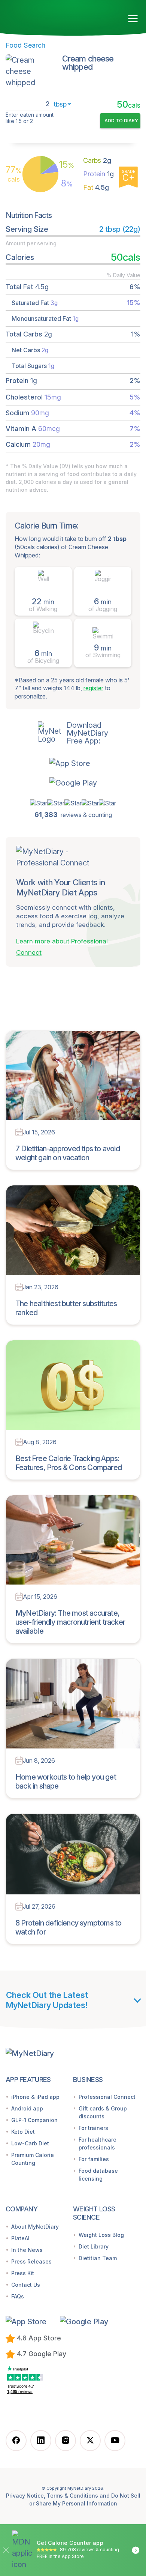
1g (98, 174)
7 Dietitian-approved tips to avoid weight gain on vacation (68, 1153)
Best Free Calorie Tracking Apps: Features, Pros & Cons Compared (69, 1463)
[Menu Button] (133, 19)
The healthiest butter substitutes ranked (66, 1308)
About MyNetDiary (35, 2227)
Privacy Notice (25, 2496)
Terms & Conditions (72, 2496)
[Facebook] (16, 2441)
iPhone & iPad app (35, 2097)
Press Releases (31, 2261)
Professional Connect (107, 2097)
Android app (27, 2108)
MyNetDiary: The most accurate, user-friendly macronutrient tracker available (70, 1622)
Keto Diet (23, 2132)
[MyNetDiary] (49, 16)
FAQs (18, 2296)
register (93, 688)
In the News (27, 2250)
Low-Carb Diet (30, 2143)
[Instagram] (66, 2441)
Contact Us (26, 2285)
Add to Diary (121, 120)
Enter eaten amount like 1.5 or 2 (30, 118)
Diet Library (94, 2246)
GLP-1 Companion (34, 2120)
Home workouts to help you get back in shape (66, 1781)
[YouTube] (115, 2441)
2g (97, 160)
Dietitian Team (98, 2258)
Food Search (25, 45)
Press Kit (23, 2273)
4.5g (96, 187)
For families (94, 2159)
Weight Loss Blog (101, 2235)
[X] (90, 2441)
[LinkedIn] (41, 2441)
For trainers (93, 2128)
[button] (73, 763)
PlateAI (20, 2238)
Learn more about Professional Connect (62, 947)
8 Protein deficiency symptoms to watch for (68, 1927)
